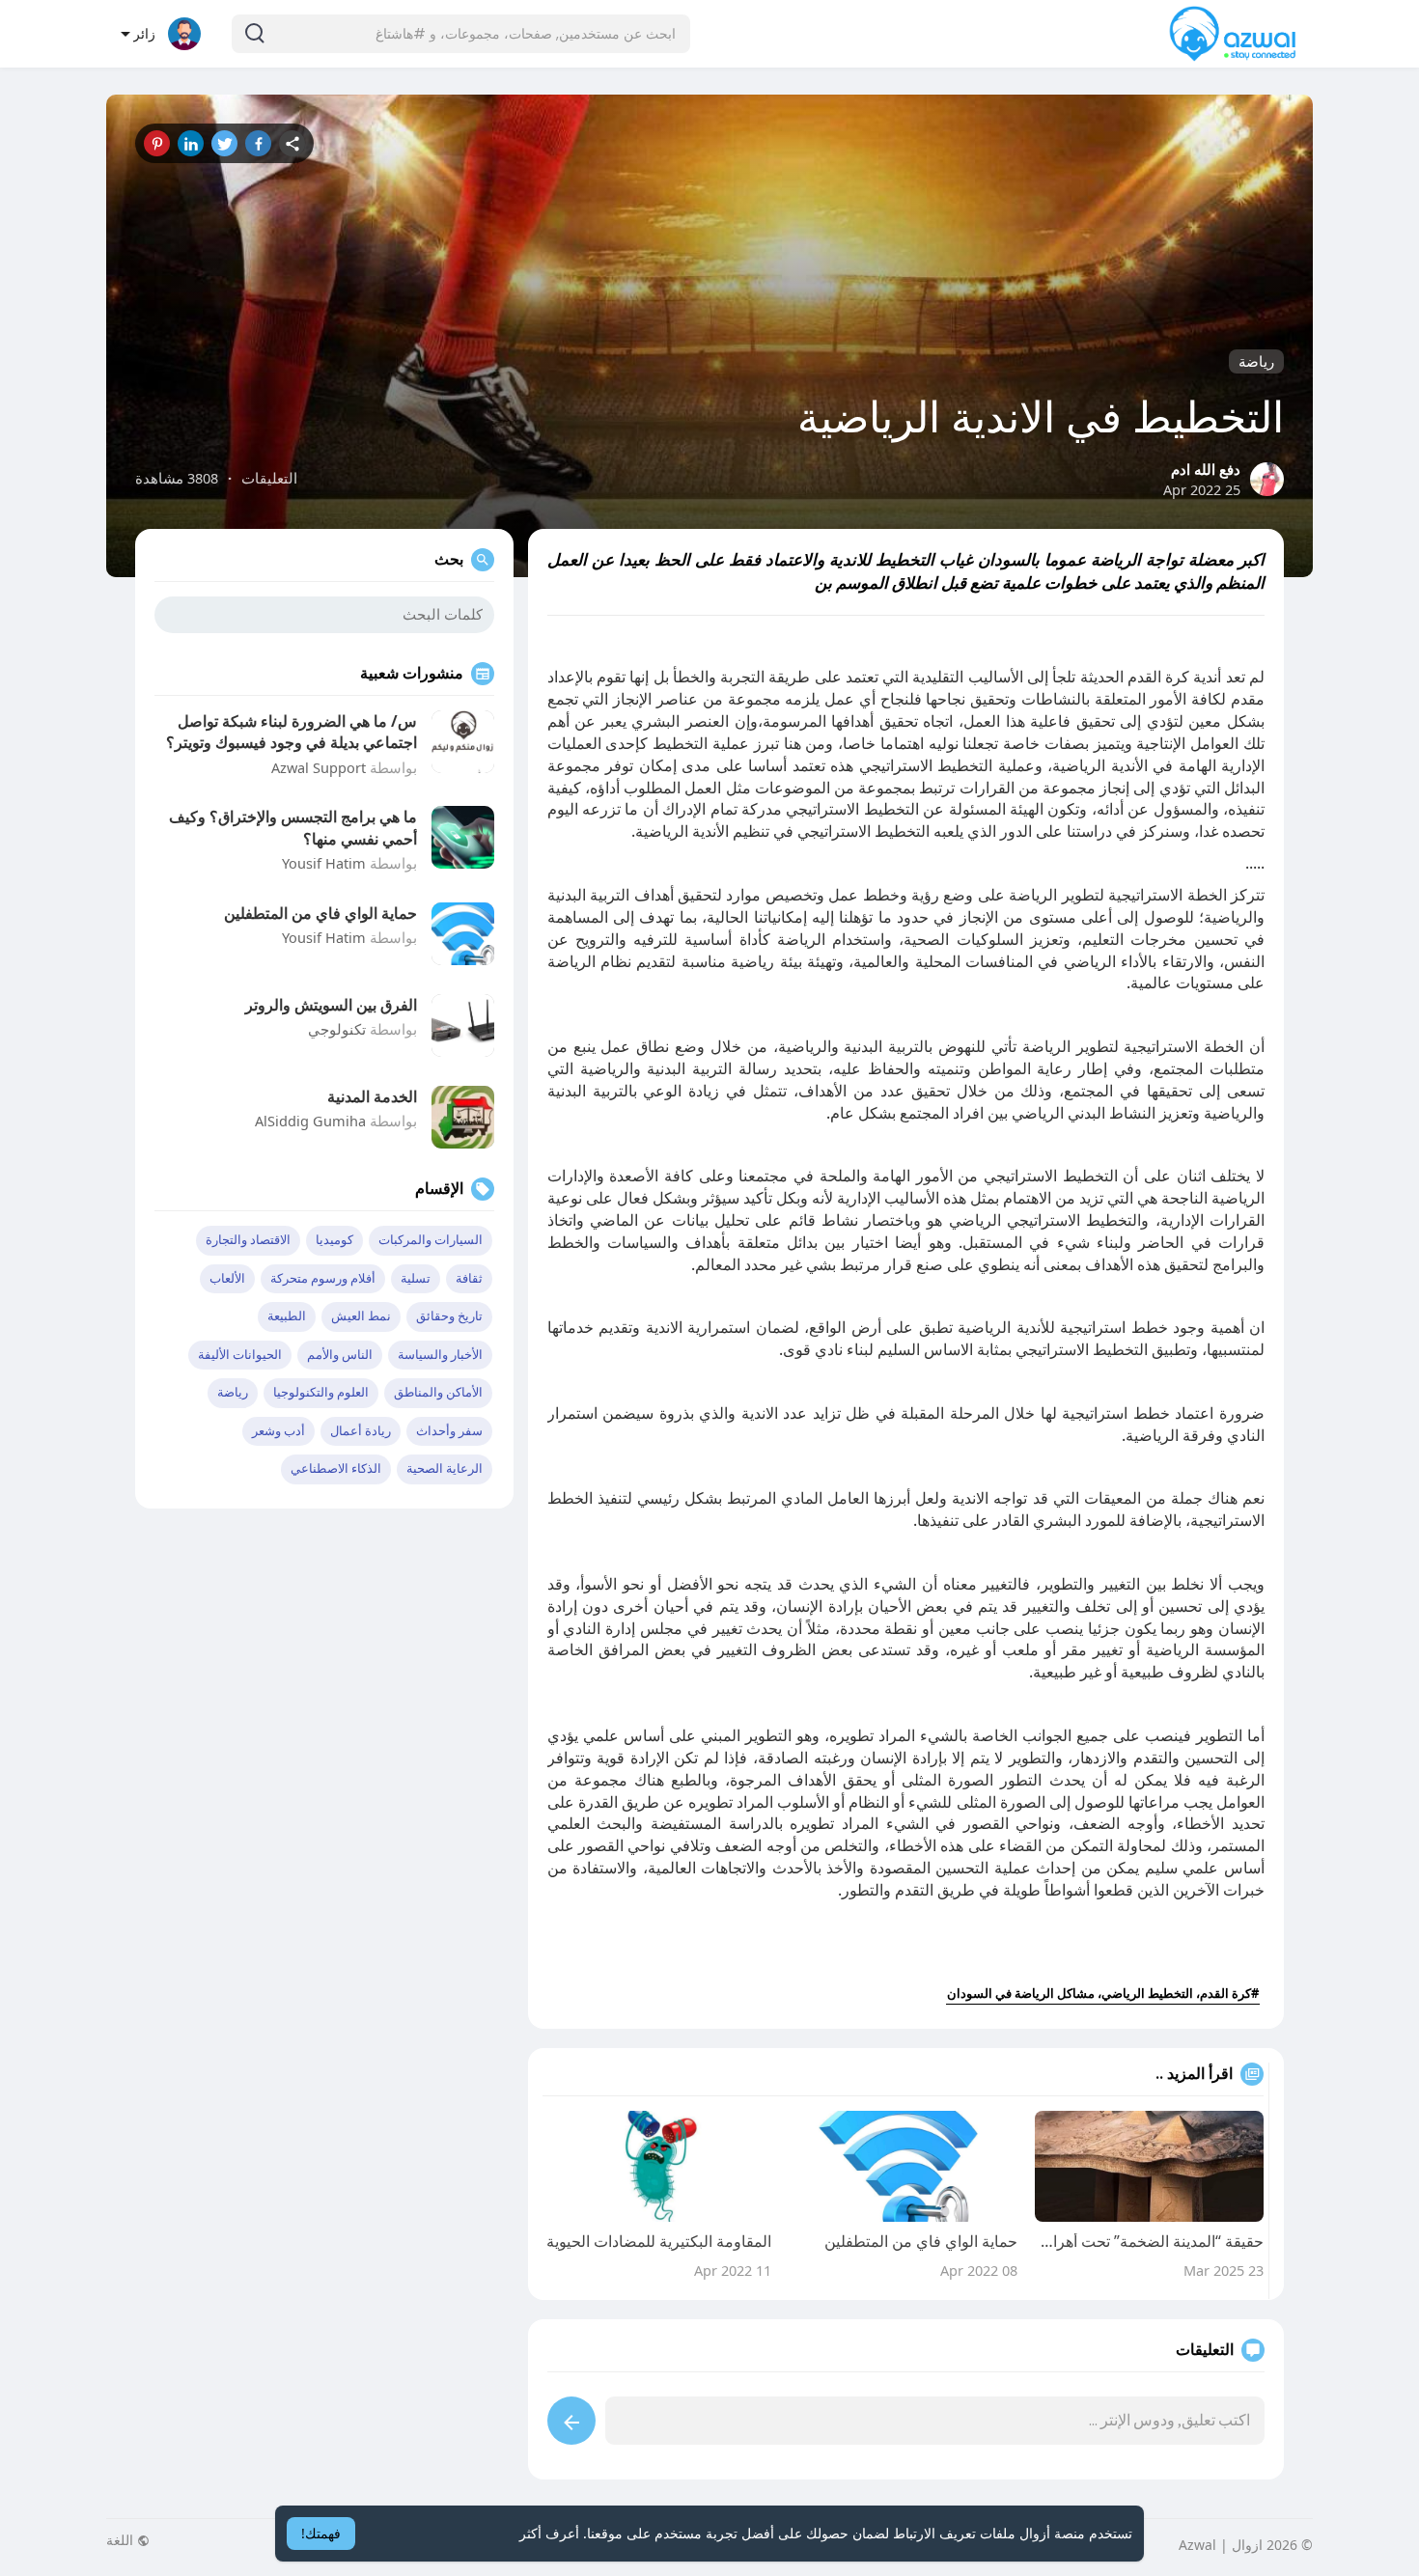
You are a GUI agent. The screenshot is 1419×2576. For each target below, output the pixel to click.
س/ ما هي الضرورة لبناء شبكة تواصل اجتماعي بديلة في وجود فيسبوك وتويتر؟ (292, 732)
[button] (461, 34)
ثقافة (469, 1278)
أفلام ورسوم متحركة (323, 1278)
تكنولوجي (337, 1029)
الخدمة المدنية (372, 1096)
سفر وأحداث (449, 1431)
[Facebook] (258, 143)
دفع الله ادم (1206, 469)
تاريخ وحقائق (449, 1316)
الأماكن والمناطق (438, 1392)
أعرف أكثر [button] (549, 2533)
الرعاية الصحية (445, 1468)
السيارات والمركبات (431, 1240)
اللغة (122, 2540)
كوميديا (334, 1240)
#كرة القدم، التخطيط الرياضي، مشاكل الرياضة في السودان (1103, 1993)
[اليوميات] (292, 143)
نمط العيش (361, 1316)
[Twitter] (224, 143)
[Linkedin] (191, 143)
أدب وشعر (278, 1431)
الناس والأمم (340, 1355)
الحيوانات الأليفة (240, 1355)
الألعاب (227, 1278)
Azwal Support (319, 767)
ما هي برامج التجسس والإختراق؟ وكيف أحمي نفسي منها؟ (293, 827)
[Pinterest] (157, 143)
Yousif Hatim (324, 863)
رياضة (1256, 361)
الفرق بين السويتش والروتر (331, 1005)
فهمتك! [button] (321, 2533)
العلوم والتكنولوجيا (321, 1392)
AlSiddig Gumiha (310, 1121)
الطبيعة (287, 1316)
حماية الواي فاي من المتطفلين (320, 913)
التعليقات (269, 478)
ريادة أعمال (361, 1431)
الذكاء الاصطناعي (336, 1468)
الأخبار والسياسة (440, 1355)
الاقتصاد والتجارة (248, 1240)
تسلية (416, 1278)
